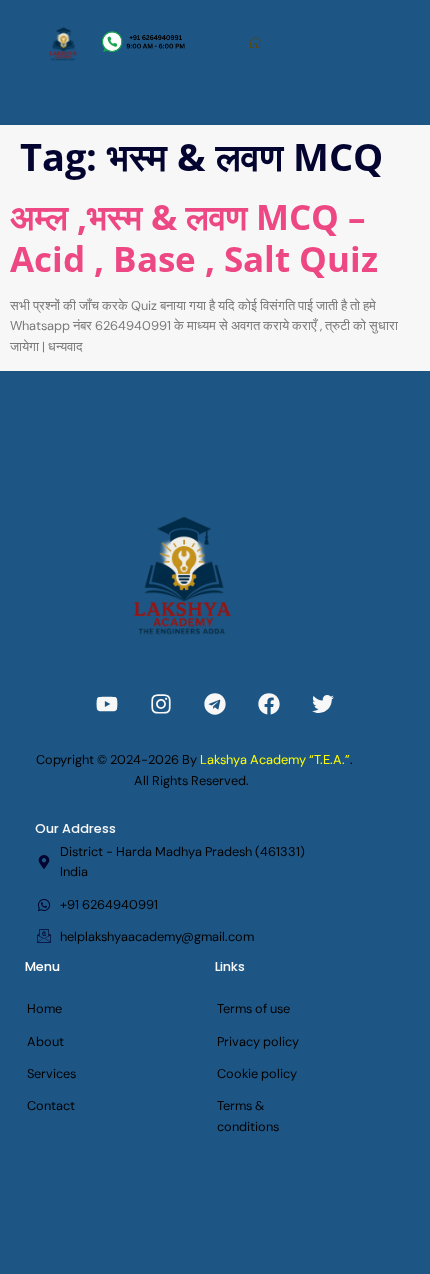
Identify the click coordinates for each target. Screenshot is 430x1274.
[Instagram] (161, 704)
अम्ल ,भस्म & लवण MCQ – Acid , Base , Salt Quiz (194, 237)
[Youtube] (107, 704)
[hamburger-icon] (256, 43)
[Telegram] (215, 704)
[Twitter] (323, 704)
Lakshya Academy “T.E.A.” (275, 759)
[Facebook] (269, 704)
